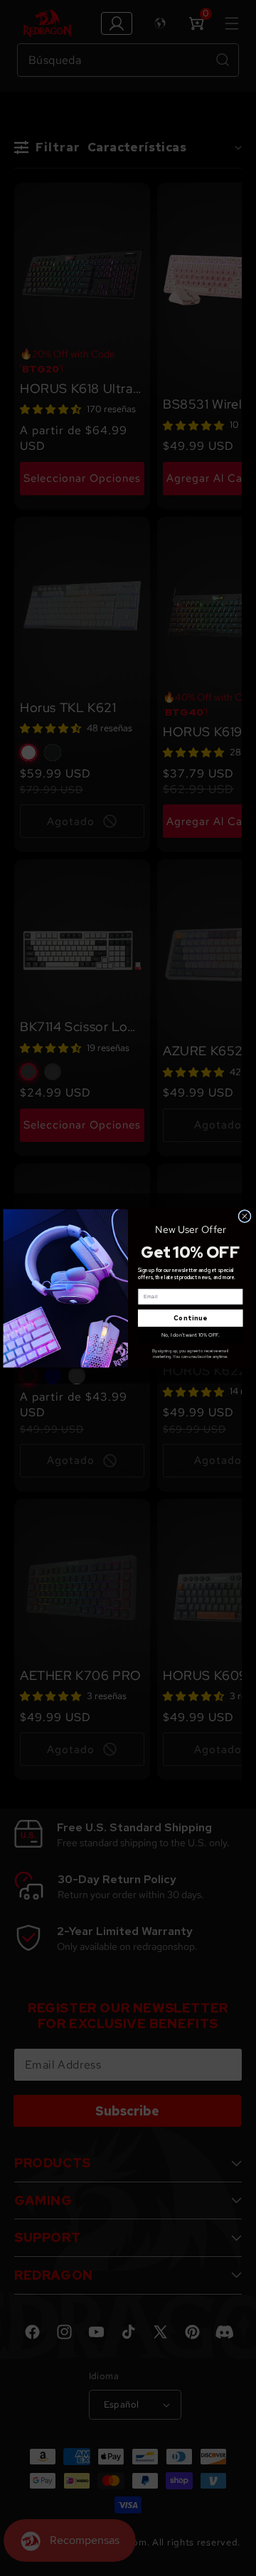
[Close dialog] (245, 1216)
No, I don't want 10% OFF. (191, 1334)
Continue (191, 1318)
